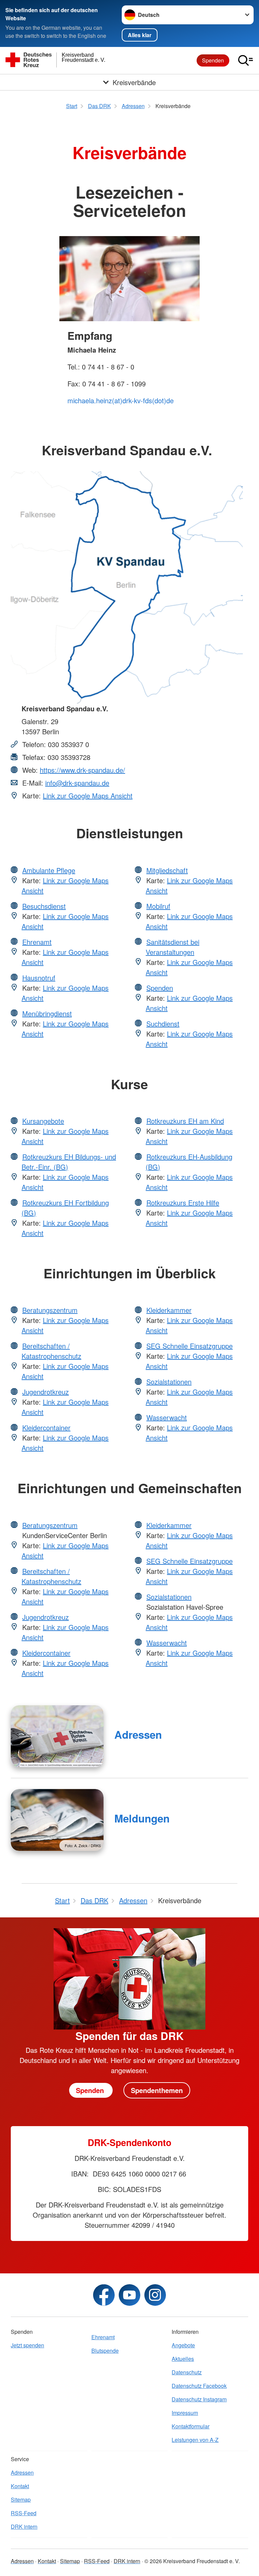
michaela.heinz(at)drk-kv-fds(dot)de (121, 400)
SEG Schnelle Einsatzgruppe (190, 1346)
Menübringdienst (47, 1013)
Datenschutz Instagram (199, 2399)
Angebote (183, 2345)
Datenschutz (187, 2372)
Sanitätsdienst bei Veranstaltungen (172, 947)
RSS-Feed (24, 2513)
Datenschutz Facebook (199, 2386)
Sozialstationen (169, 1382)
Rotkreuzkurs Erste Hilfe (183, 1203)
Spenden (213, 60)
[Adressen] (57, 1736)
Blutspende (105, 2351)
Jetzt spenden (27, 2345)
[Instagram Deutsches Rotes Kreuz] (155, 2295)
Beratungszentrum (50, 1310)
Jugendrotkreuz (46, 1392)
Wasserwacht (167, 1417)
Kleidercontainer (46, 1427)
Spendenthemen (157, 2090)
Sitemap (21, 2500)
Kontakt (20, 2486)
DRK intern (24, 2527)
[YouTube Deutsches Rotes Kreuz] (129, 2295)
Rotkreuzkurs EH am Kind (185, 1121)
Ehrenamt (37, 942)
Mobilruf (158, 906)
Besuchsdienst (44, 906)
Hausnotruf (39, 978)
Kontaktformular (191, 2426)
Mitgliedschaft (167, 870)
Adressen (138, 1735)
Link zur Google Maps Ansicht (88, 796)
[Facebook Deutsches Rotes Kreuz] (104, 2295)
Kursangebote (43, 1121)
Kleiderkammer (169, 1310)
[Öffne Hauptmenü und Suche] (246, 60)
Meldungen (142, 1818)
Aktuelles (183, 2359)
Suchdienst (163, 1024)
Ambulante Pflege (49, 870)
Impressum (185, 2413)
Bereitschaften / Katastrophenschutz (51, 1351)
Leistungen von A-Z (195, 2440)
